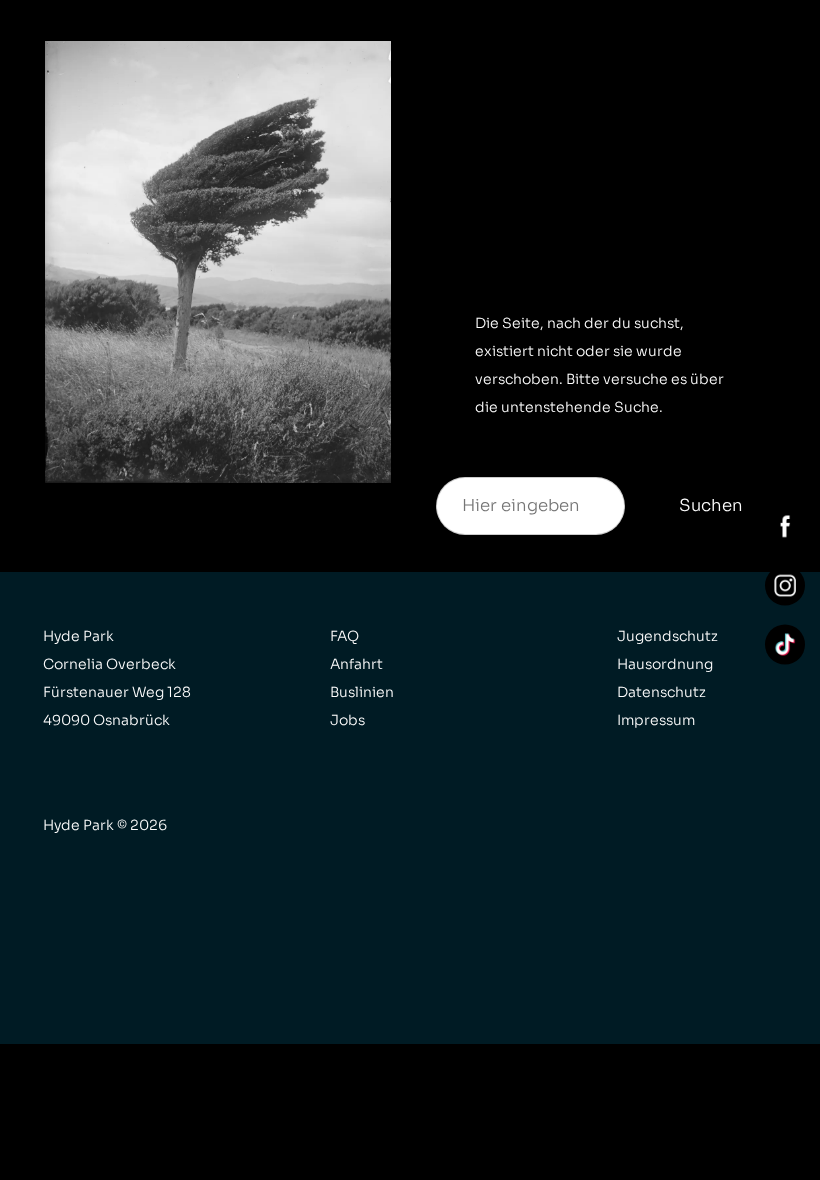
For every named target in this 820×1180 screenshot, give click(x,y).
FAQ (344, 636)
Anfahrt (356, 664)
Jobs (347, 720)
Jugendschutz (667, 636)
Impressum (656, 720)
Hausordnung (665, 664)
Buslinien (362, 692)
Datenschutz (661, 692)
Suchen (711, 505)
